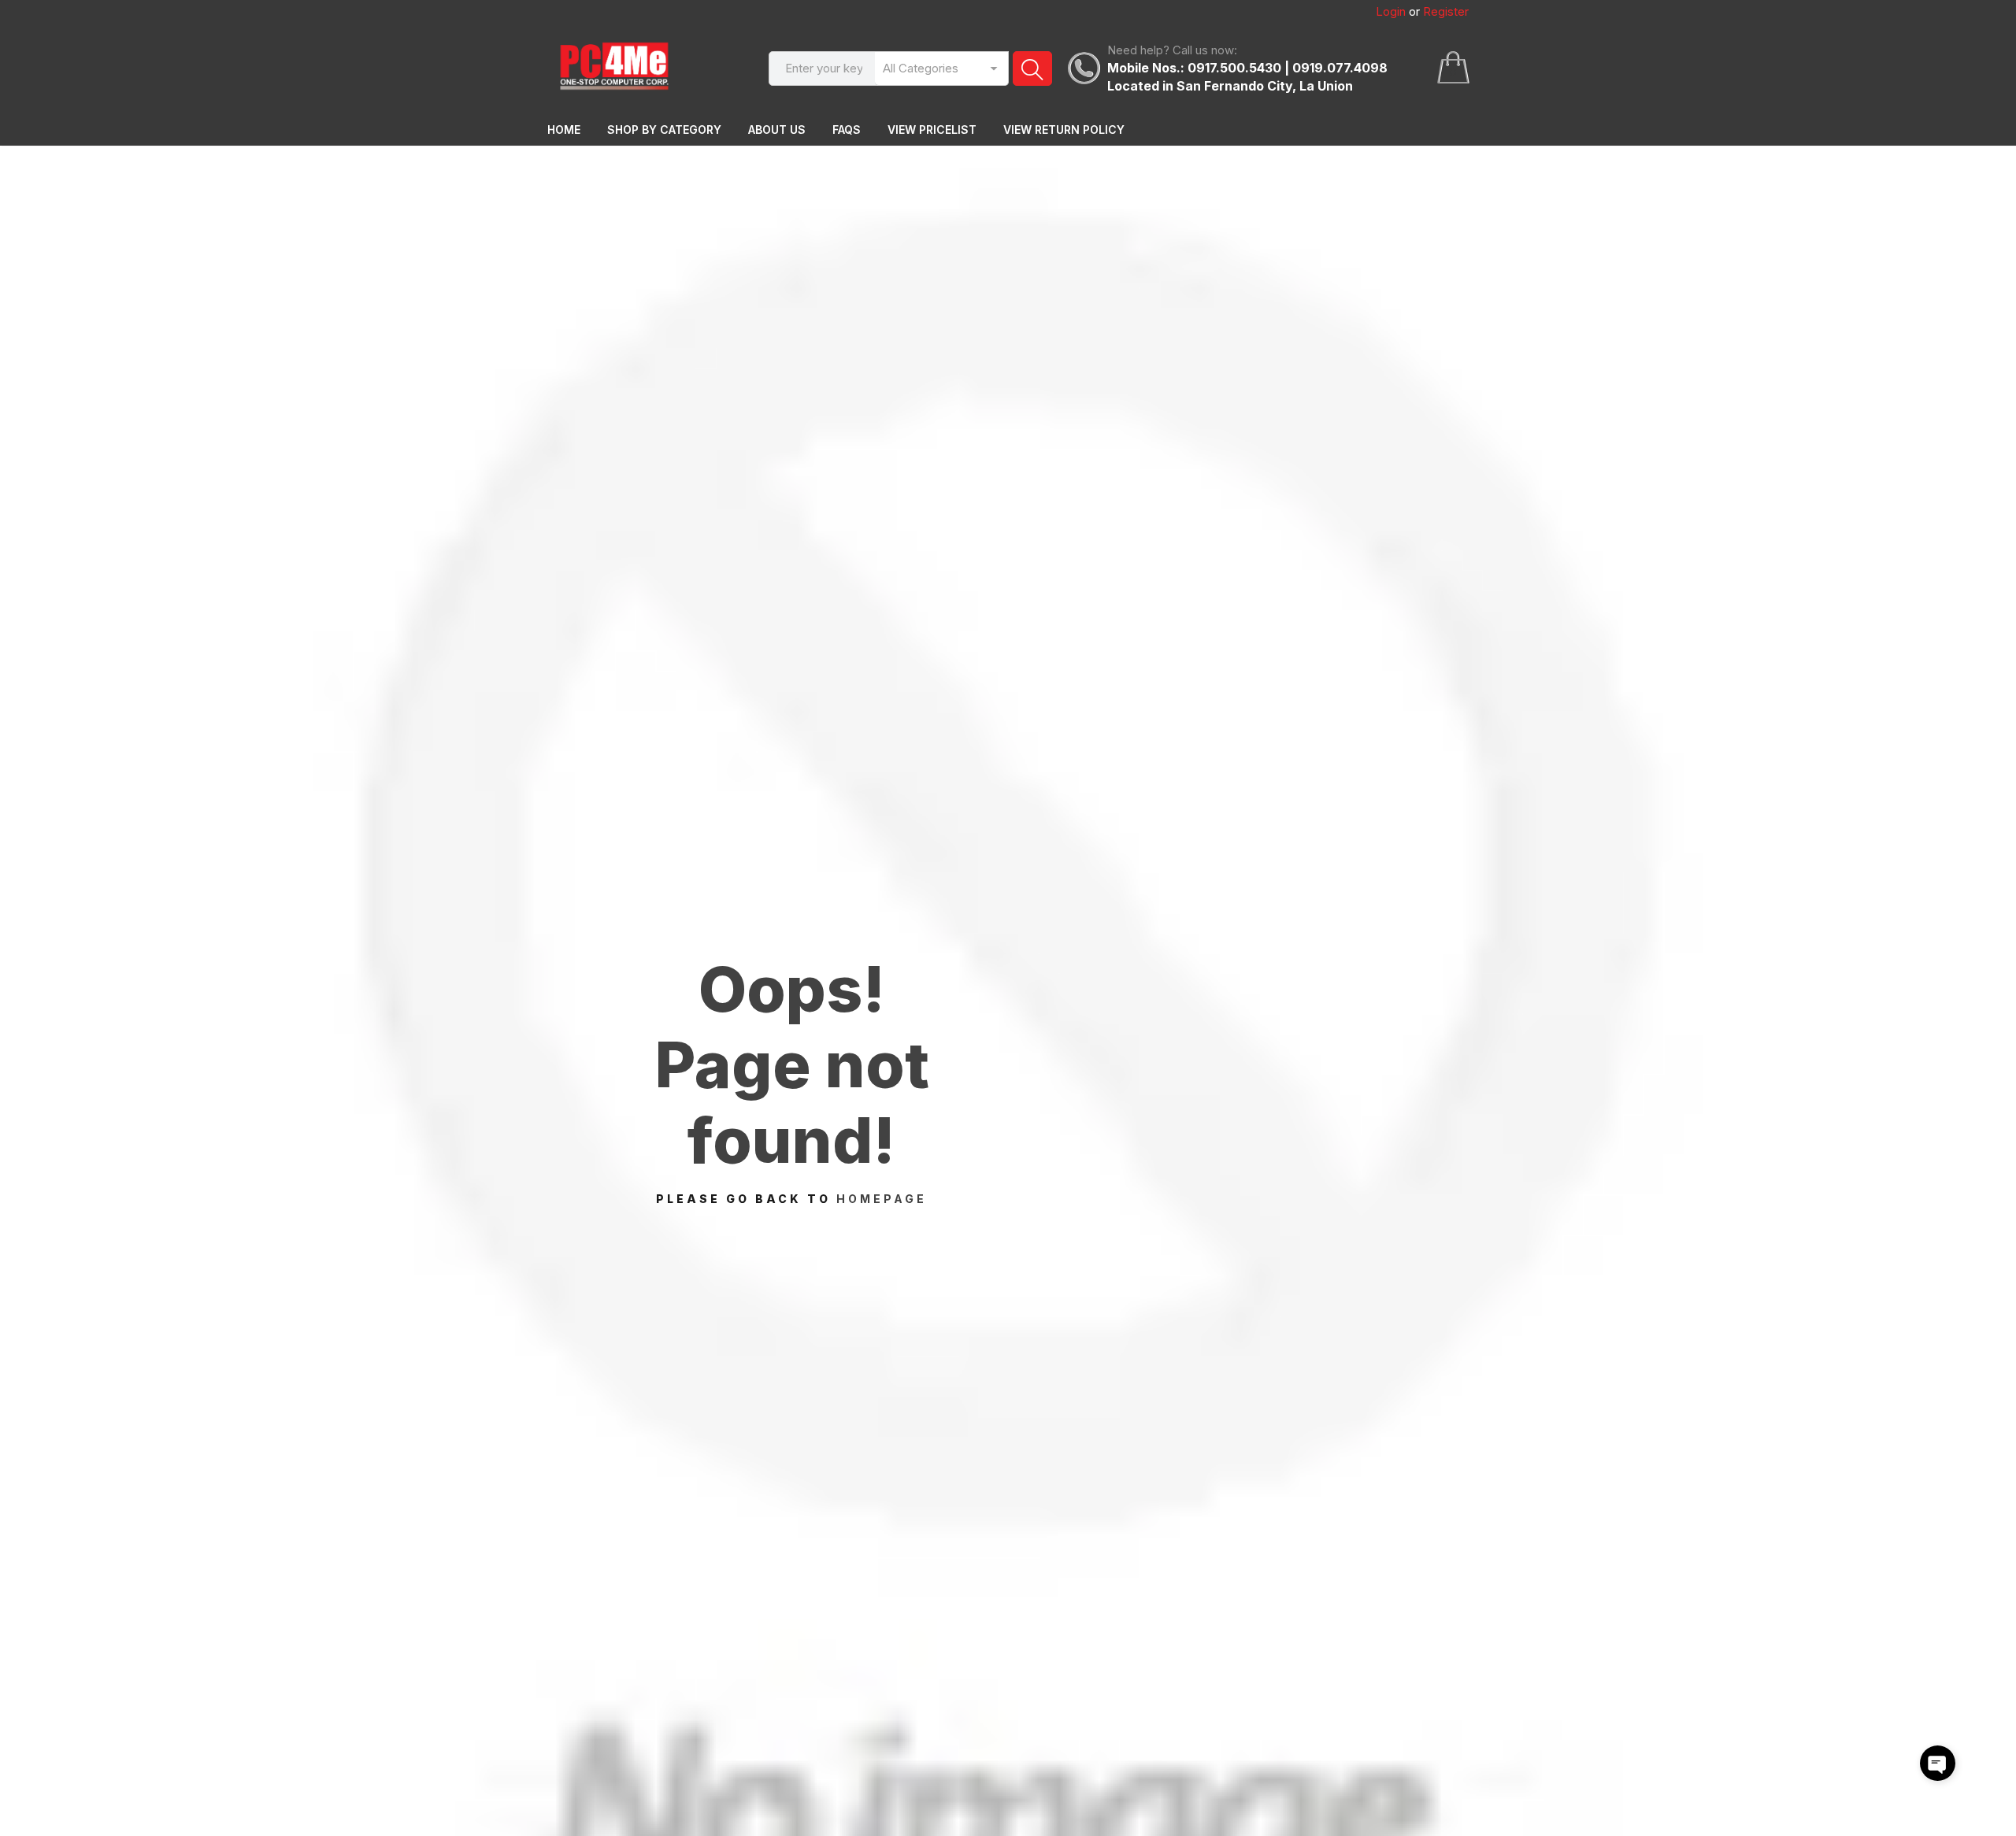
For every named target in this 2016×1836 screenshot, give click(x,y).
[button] (1938, 1763)
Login (1391, 11)
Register (1446, 11)
